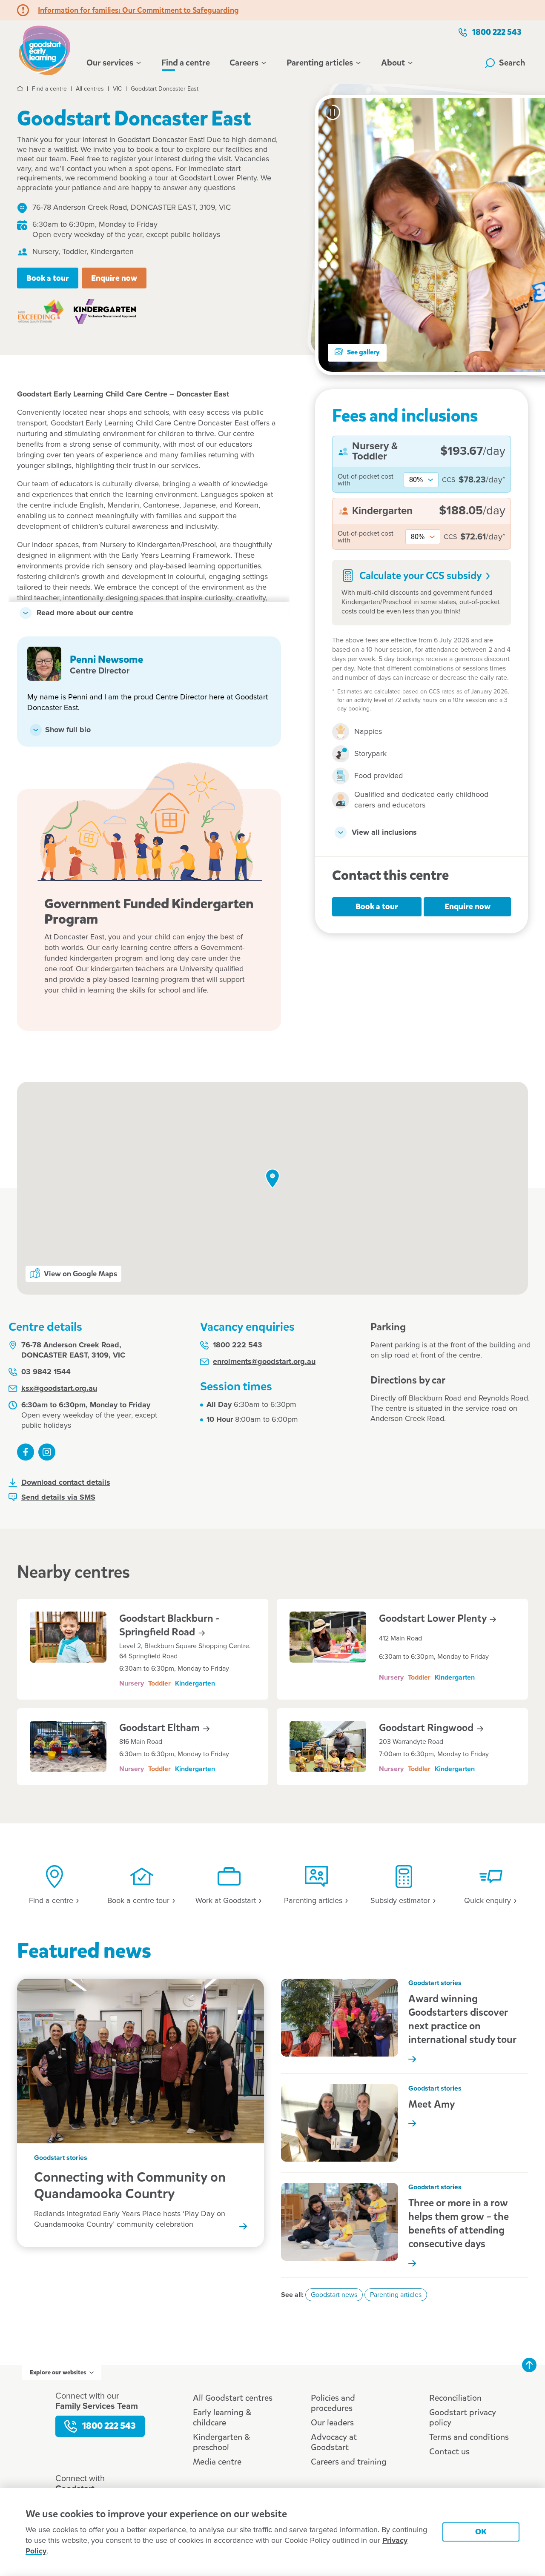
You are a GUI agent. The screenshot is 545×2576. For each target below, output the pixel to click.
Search (512, 63)
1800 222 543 (497, 32)
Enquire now (114, 278)
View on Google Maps (80, 1274)
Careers (244, 63)
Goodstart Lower (434, 1618)
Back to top (529, 2365)
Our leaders (332, 2423)
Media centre (217, 2462)
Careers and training (349, 2462)
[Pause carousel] (333, 112)
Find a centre (186, 63)
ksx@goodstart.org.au (59, 1389)
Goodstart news (334, 2295)
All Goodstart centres (233, 2398)
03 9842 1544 (46, 1372)
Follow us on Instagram (47, 1452)
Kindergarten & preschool (221, 2442)
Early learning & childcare (222, 2418)
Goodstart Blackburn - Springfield (169, 1625)
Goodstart (161, 1728)
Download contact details (66, 1483)
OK (481, 2532)
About (393, 63)
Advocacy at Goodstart (334, 2442)
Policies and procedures (333, 2403)
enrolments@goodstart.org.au (264, 1362)
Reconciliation (455, 2398)
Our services (110, 63)
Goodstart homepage (47, 49)
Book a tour (48, 278)
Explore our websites (58, 2372)
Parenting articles (320, 63)
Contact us (449, 2452)
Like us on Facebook (26, 1452)
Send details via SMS (58, 1498)
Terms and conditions (469, 2437)
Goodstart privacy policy (463, 2418)
